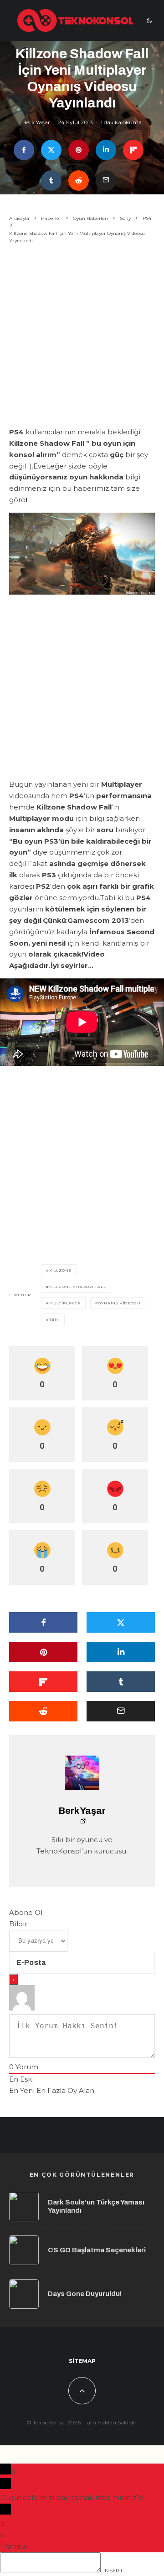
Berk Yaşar (36, 122)
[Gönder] (79, 181)
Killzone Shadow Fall (78, 1287)
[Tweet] (51, 150)
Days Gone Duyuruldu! (85, 2294)
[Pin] (79, 150)
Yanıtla (15, 2546)
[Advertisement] (82, 337)
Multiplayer (65, 1303)
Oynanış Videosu (119, 1303)
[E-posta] (106, 181)
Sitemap (82, 2361)
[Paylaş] (24, 150)
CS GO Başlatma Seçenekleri (97, 2250)
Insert (113, 2571)
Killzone (60, 1270)
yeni (54, 1319)
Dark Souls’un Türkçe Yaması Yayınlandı (96, 2206)
